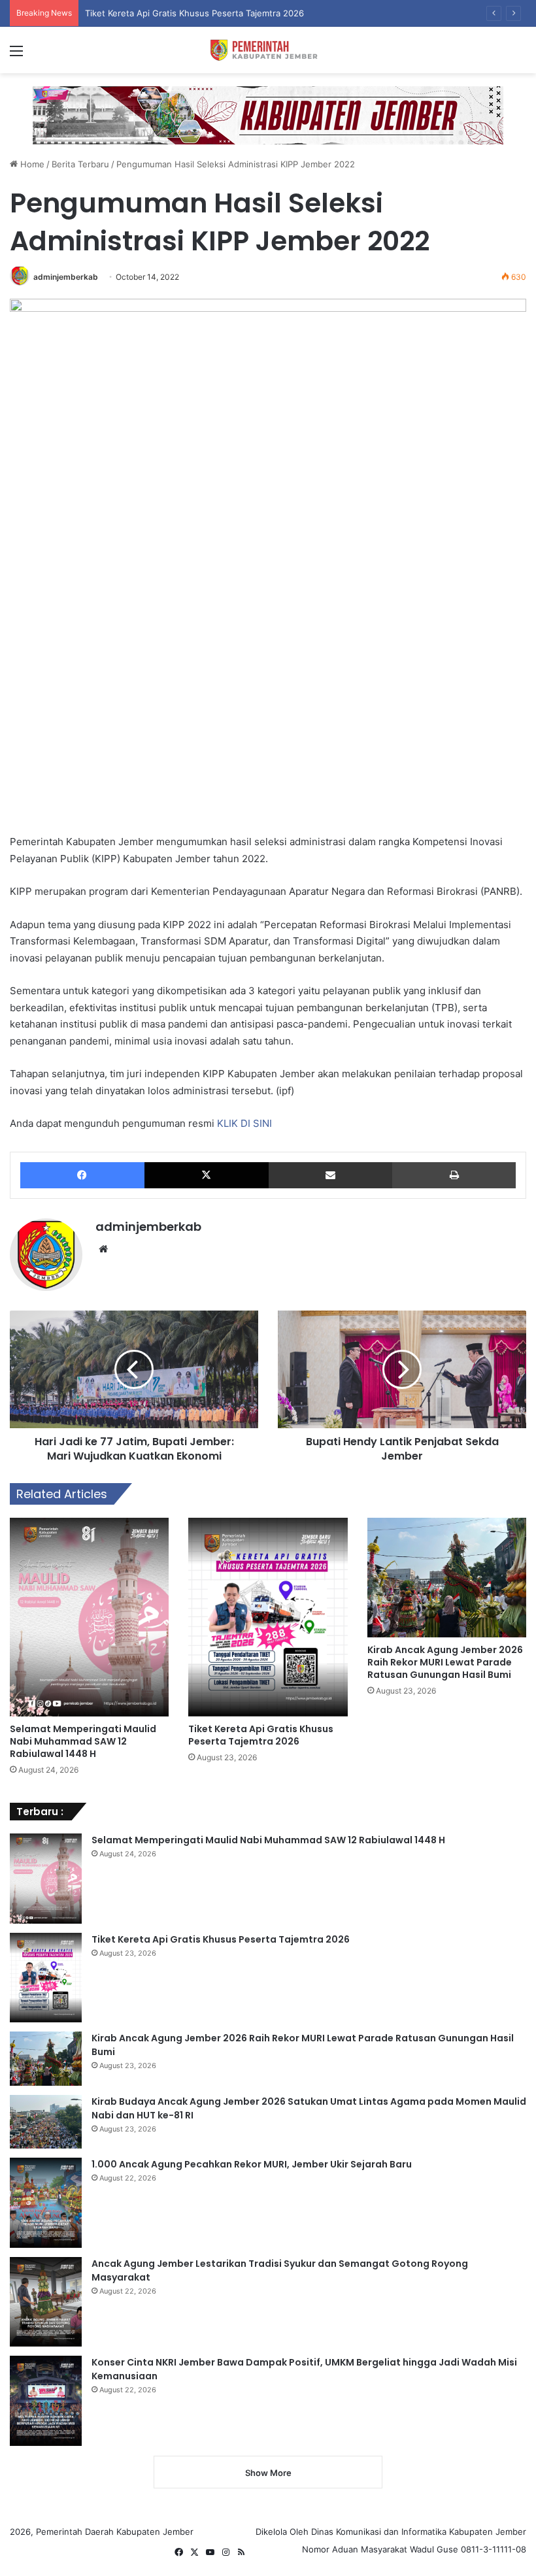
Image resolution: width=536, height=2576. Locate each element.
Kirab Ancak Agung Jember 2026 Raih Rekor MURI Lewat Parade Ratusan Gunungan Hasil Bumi (445, 1662)
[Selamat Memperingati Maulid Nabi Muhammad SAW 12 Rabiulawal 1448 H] (89, 1617)
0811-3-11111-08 (494, 2549)
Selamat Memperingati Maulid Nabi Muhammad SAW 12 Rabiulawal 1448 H (83, 1741)
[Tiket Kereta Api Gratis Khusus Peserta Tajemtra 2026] (268, 1617)
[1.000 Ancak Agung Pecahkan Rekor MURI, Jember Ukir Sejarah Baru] (46, 2203)
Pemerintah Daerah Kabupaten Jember (115, 2532)
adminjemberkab (66, 277)
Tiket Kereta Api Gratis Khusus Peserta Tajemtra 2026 (261, 1735)
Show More (268, 2473)
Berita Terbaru (80, 164)
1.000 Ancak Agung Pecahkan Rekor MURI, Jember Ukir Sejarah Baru (252, 2164)
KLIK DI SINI (244, 1123)
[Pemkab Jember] (268, 50)
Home (31, 164)
